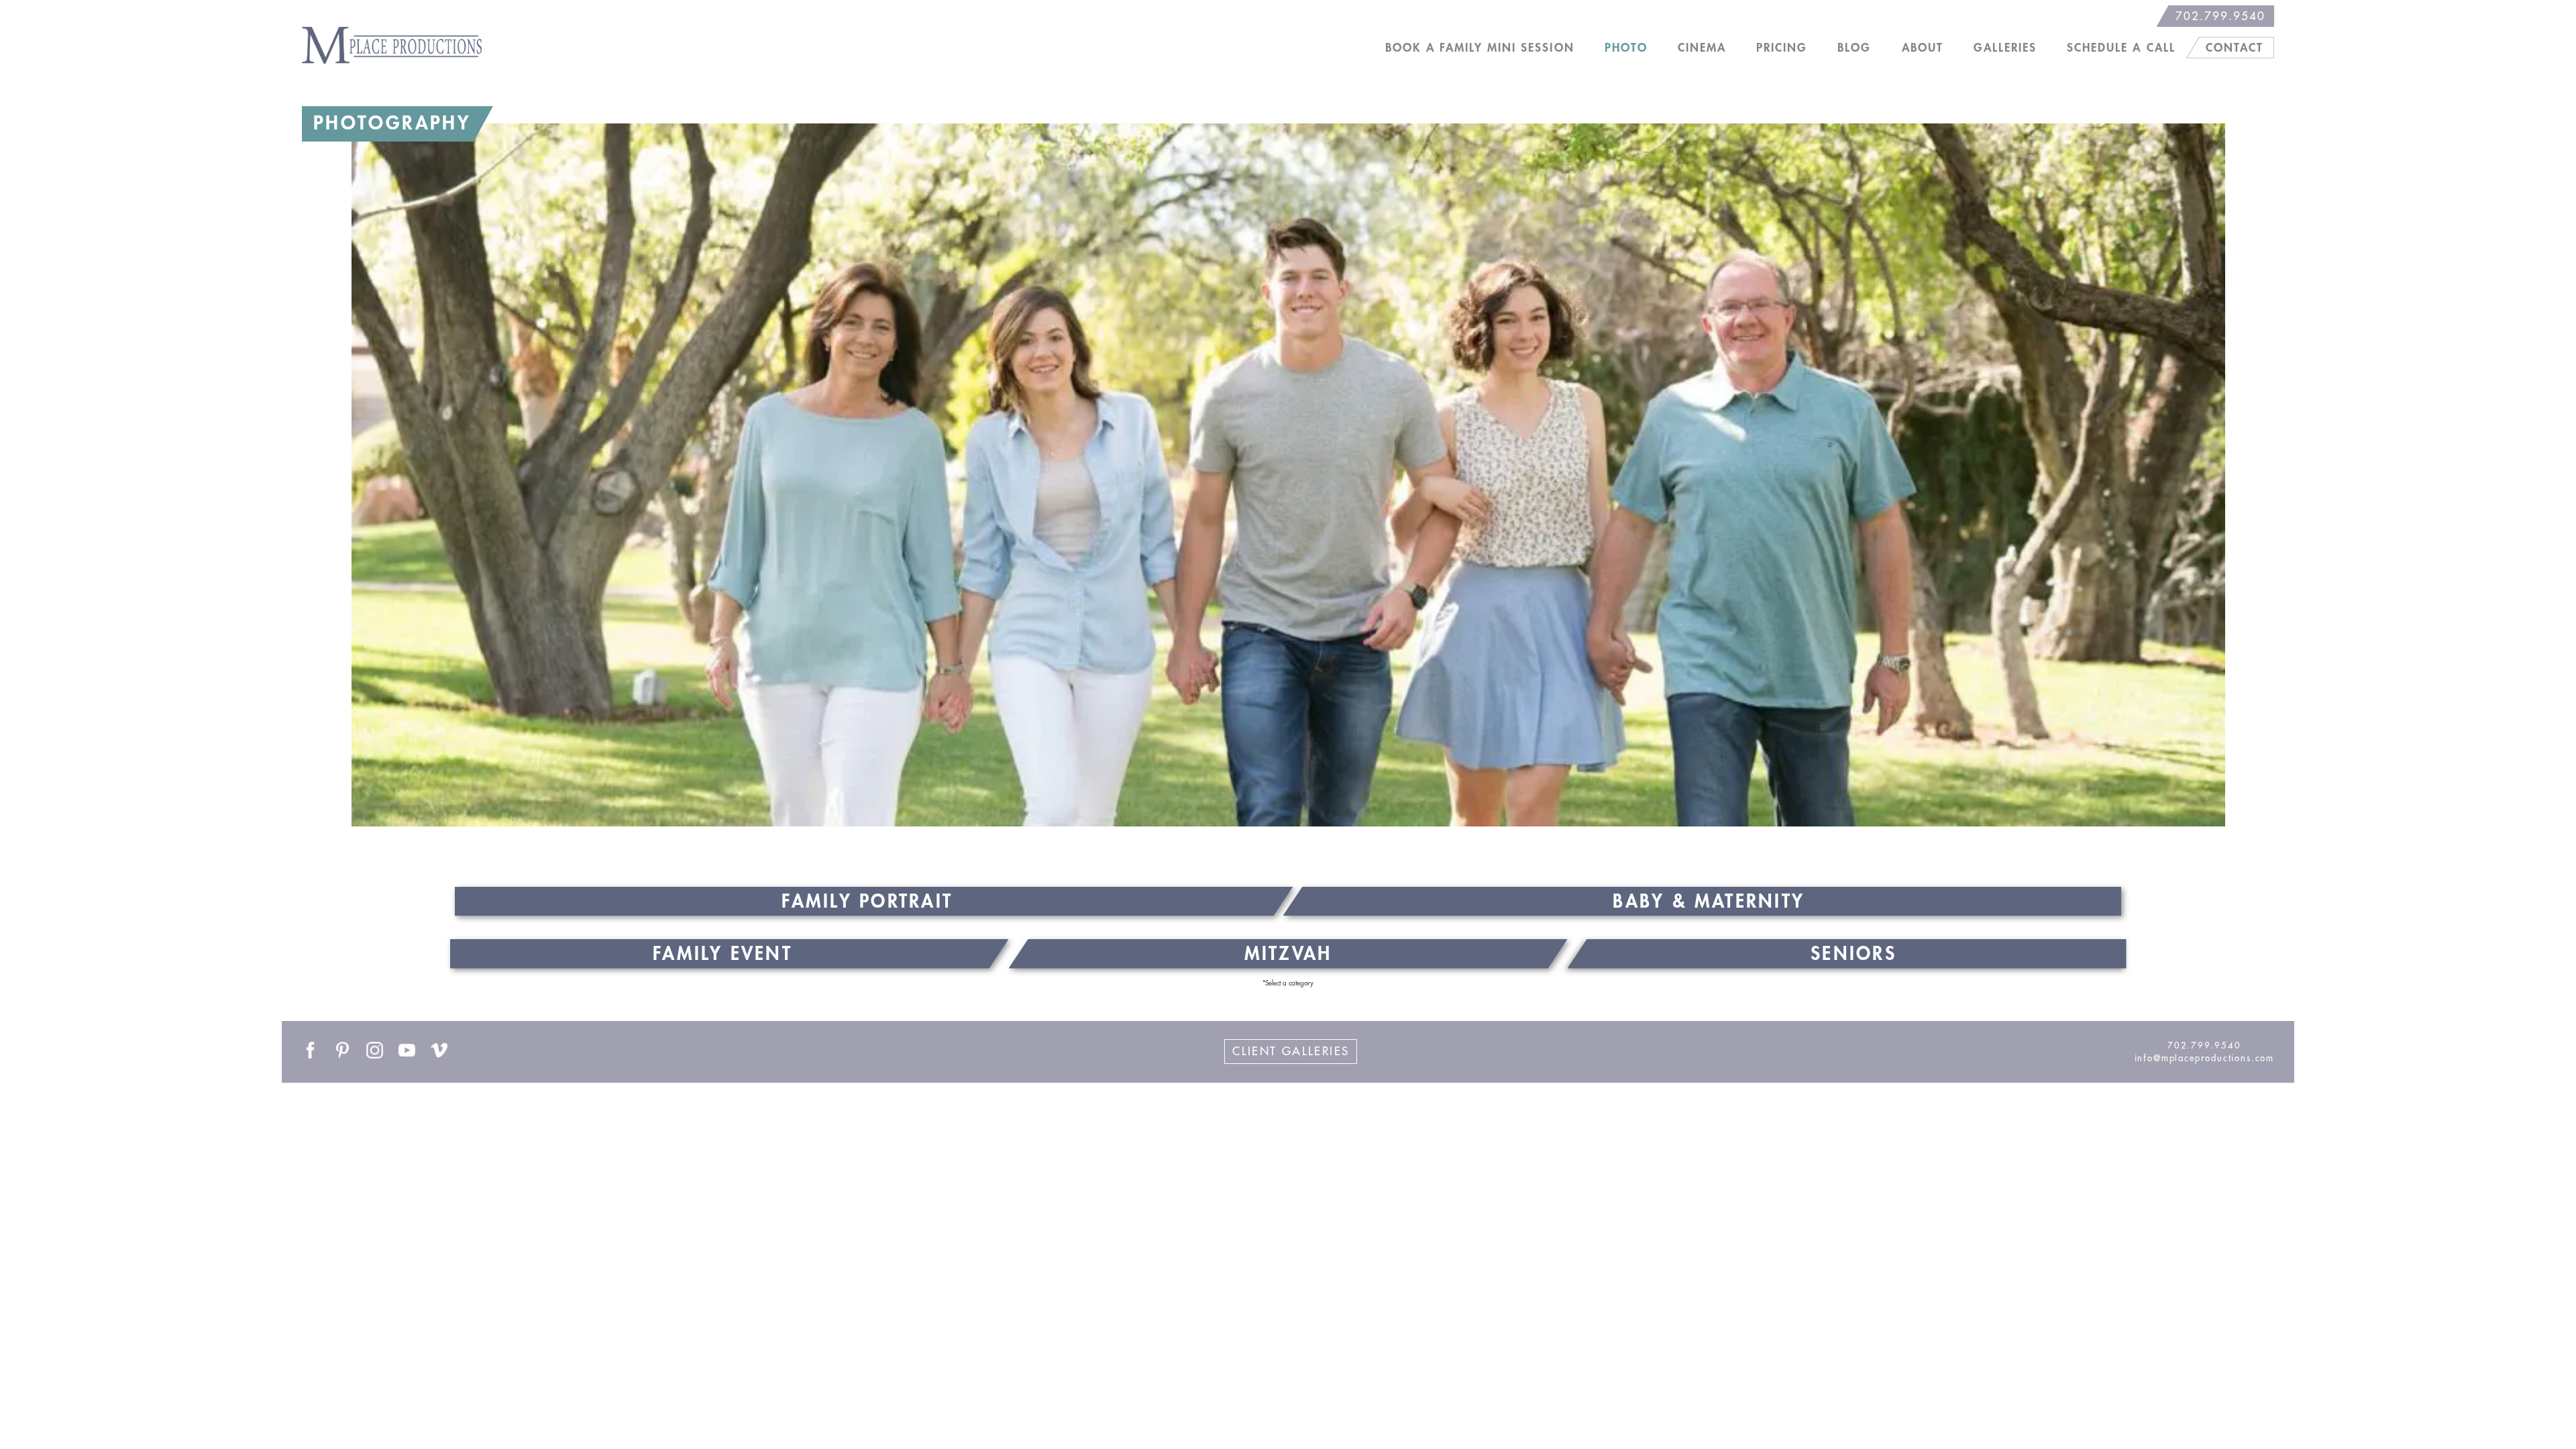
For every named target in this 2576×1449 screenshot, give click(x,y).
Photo (1626, 48)
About (1923, 48)
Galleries (2005, 48)
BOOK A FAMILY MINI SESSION (1480, 48)
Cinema (1702, 48)
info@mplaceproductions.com (2204, 1058)
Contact (2235, 48)
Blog (1854, 48)
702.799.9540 (2220, 16)
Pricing (1782, 48)
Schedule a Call (2121, 48)
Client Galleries (1291, 1052)
